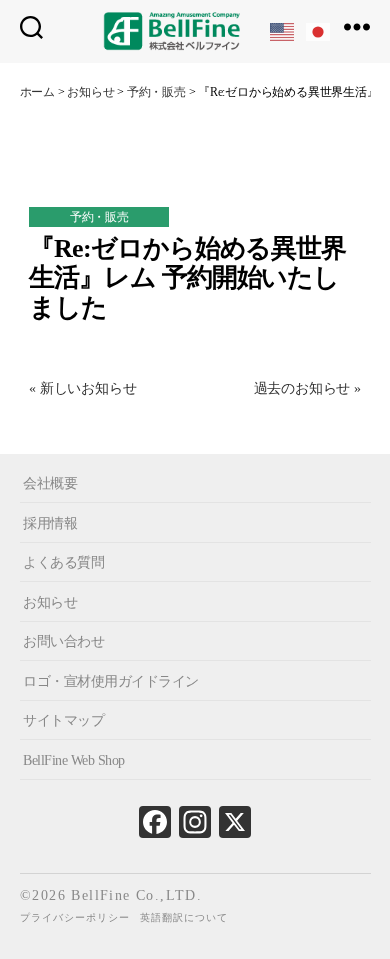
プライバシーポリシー (75, 917)
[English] (283, 30)
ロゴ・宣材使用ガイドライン (111, 681)
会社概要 (50, 483)
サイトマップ (63, 720)
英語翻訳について (184, 917)
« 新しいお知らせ (82, 388)
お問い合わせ (63, 641)
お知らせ (50, 601)
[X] (235, 827)
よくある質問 (63, 562)
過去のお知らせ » (307, 388)
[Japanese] (319, 30)
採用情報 (50, 522)
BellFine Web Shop (74, 760)
